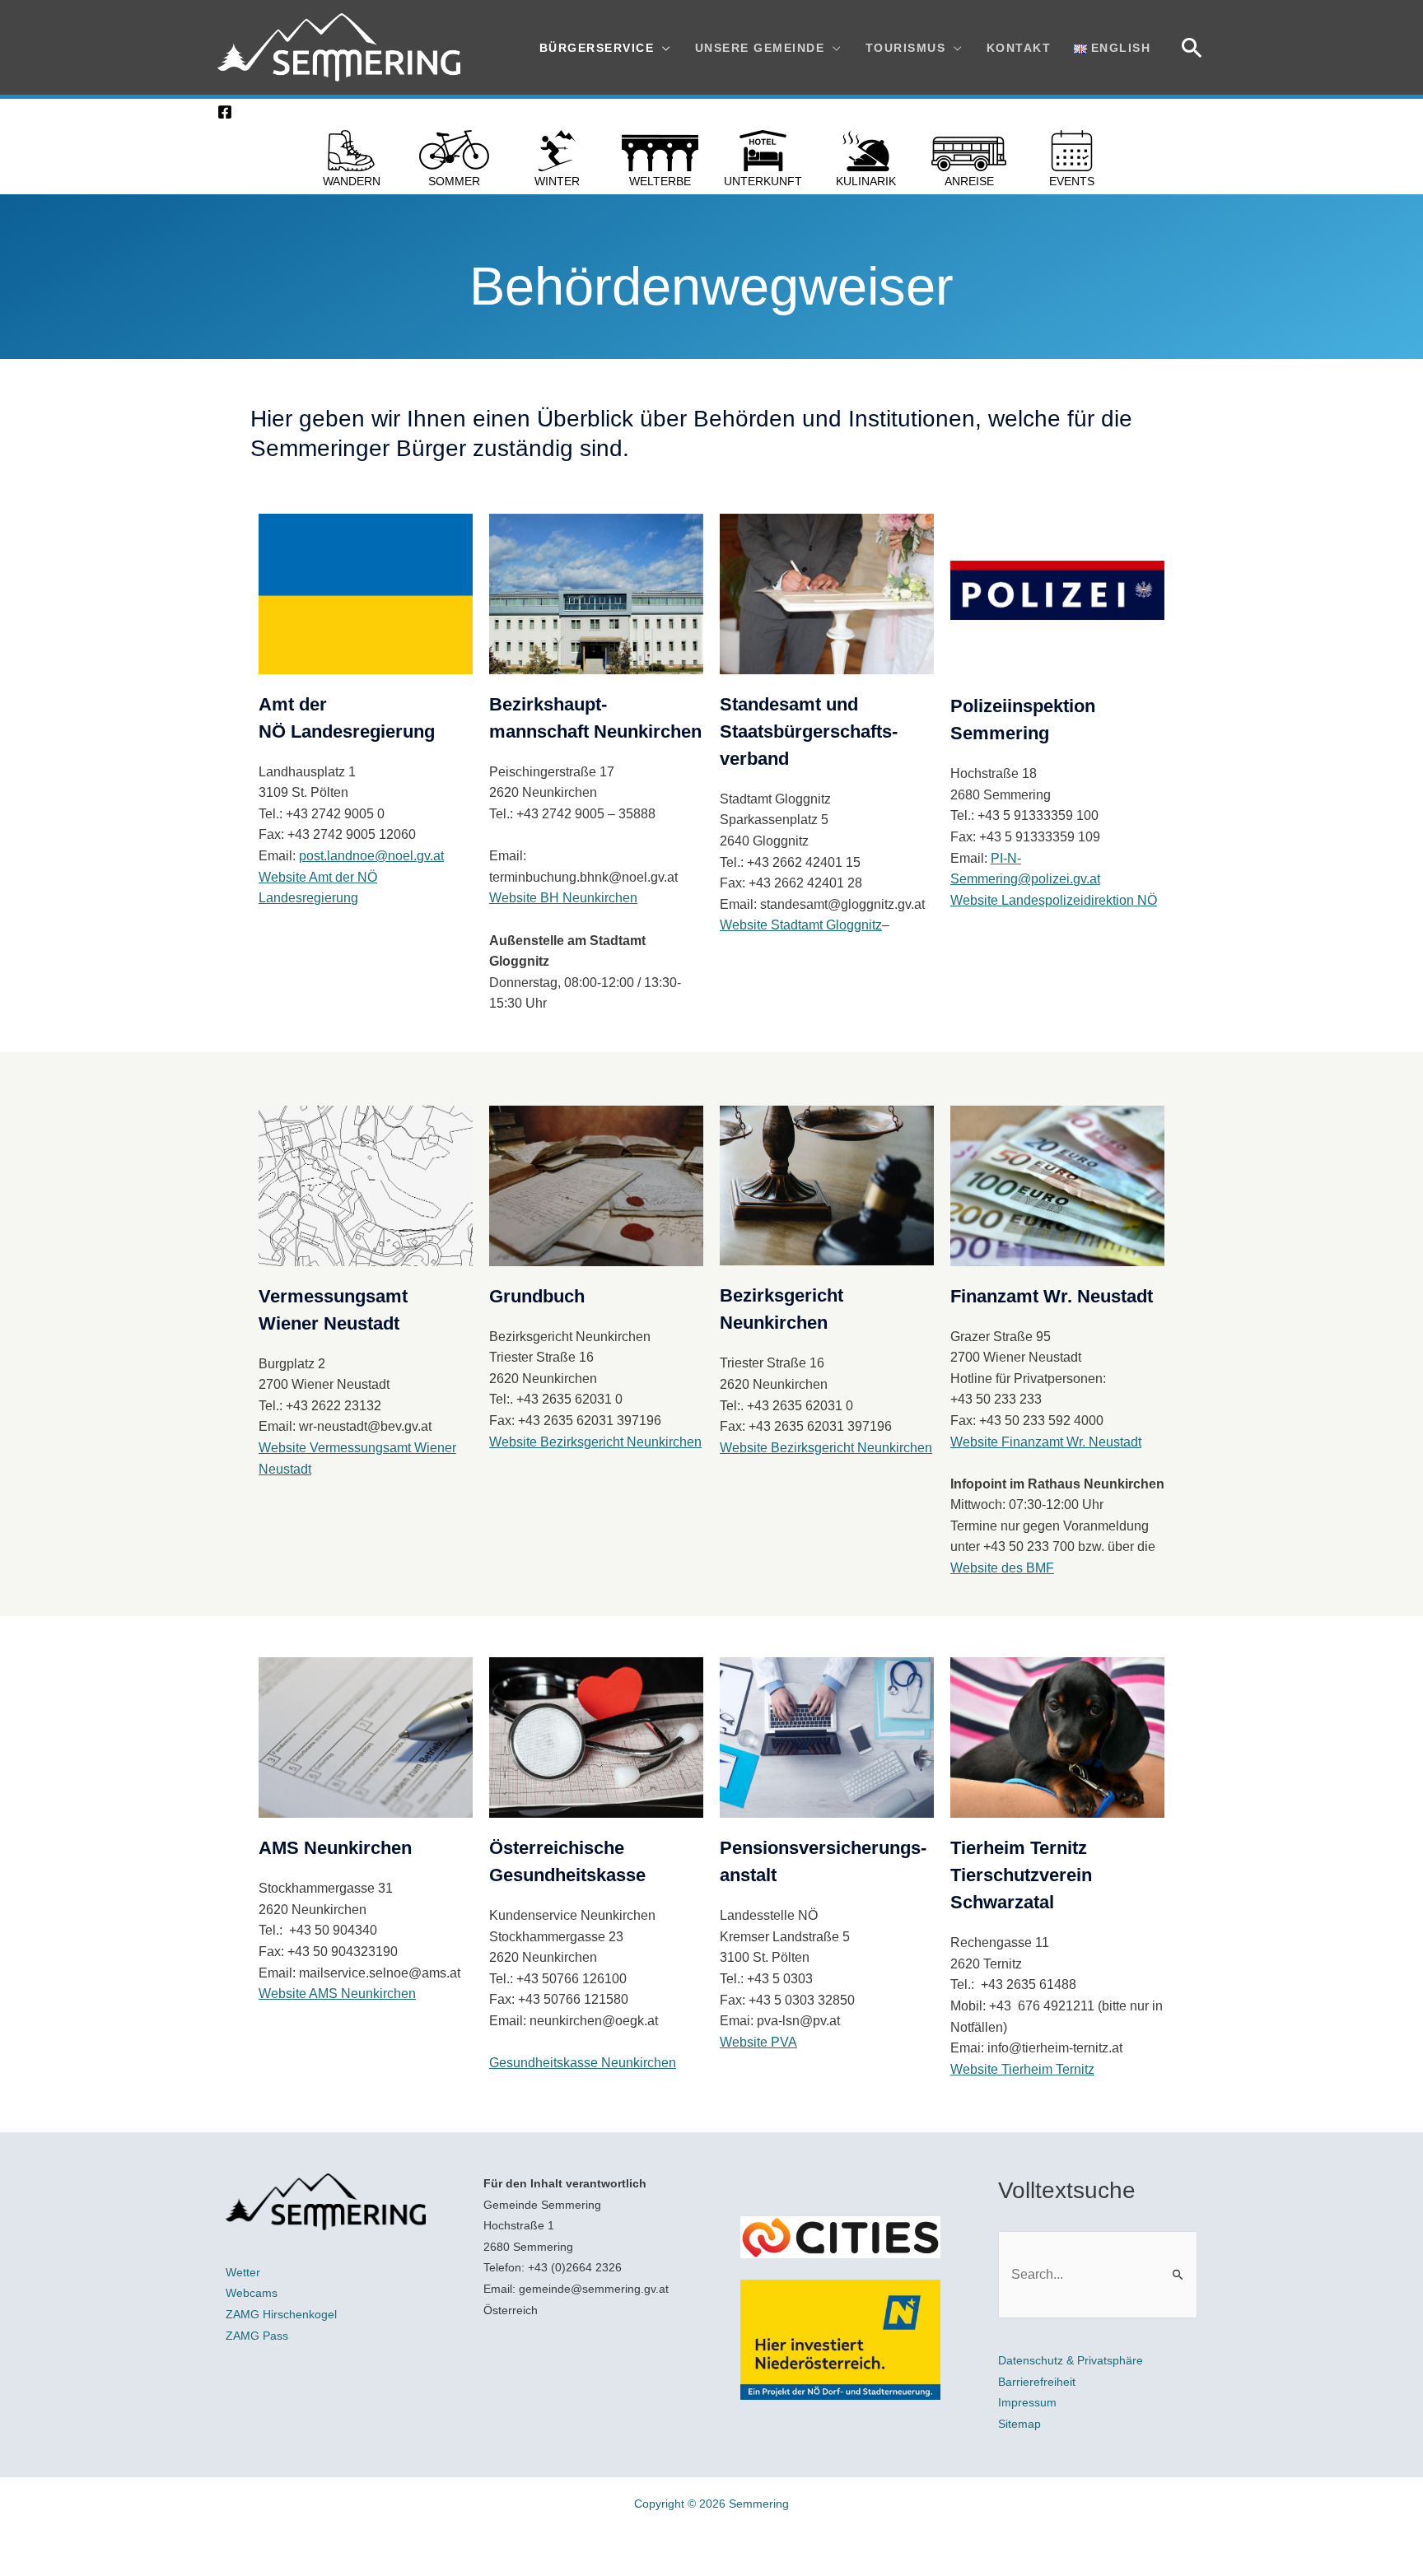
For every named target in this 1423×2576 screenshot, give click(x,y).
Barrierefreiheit (1037, 2382)
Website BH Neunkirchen (563, 898)
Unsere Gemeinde (760, 48)
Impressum (1027, 2402)
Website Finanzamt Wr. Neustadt (1046, 1442)
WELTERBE (660, 181)
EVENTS (1072, 181)
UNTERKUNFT (763, 181)
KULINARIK (866, 181)
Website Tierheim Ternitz (1022, 2069)
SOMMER (454, 181)
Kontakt (1019, 48)
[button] (1192, 47)
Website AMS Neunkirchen (337, 1994)
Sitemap (1019, 2424)
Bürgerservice (597, 48)
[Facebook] (225, 112)
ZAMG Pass (257, 2336)
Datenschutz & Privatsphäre (1071, 2360)
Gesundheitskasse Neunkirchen (583, 2063)
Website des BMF (1002, 1568)
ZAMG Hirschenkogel (281, 2314)
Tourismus (906, 48)
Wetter (243, 2272)
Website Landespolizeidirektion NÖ (1054, 900)
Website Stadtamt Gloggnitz (801, 925)
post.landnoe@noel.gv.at (371, 856)
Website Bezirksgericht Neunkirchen (595, 1442)
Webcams (252, 2293)
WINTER (557, 181)
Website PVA (758, 2042)
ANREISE (969, 181)
